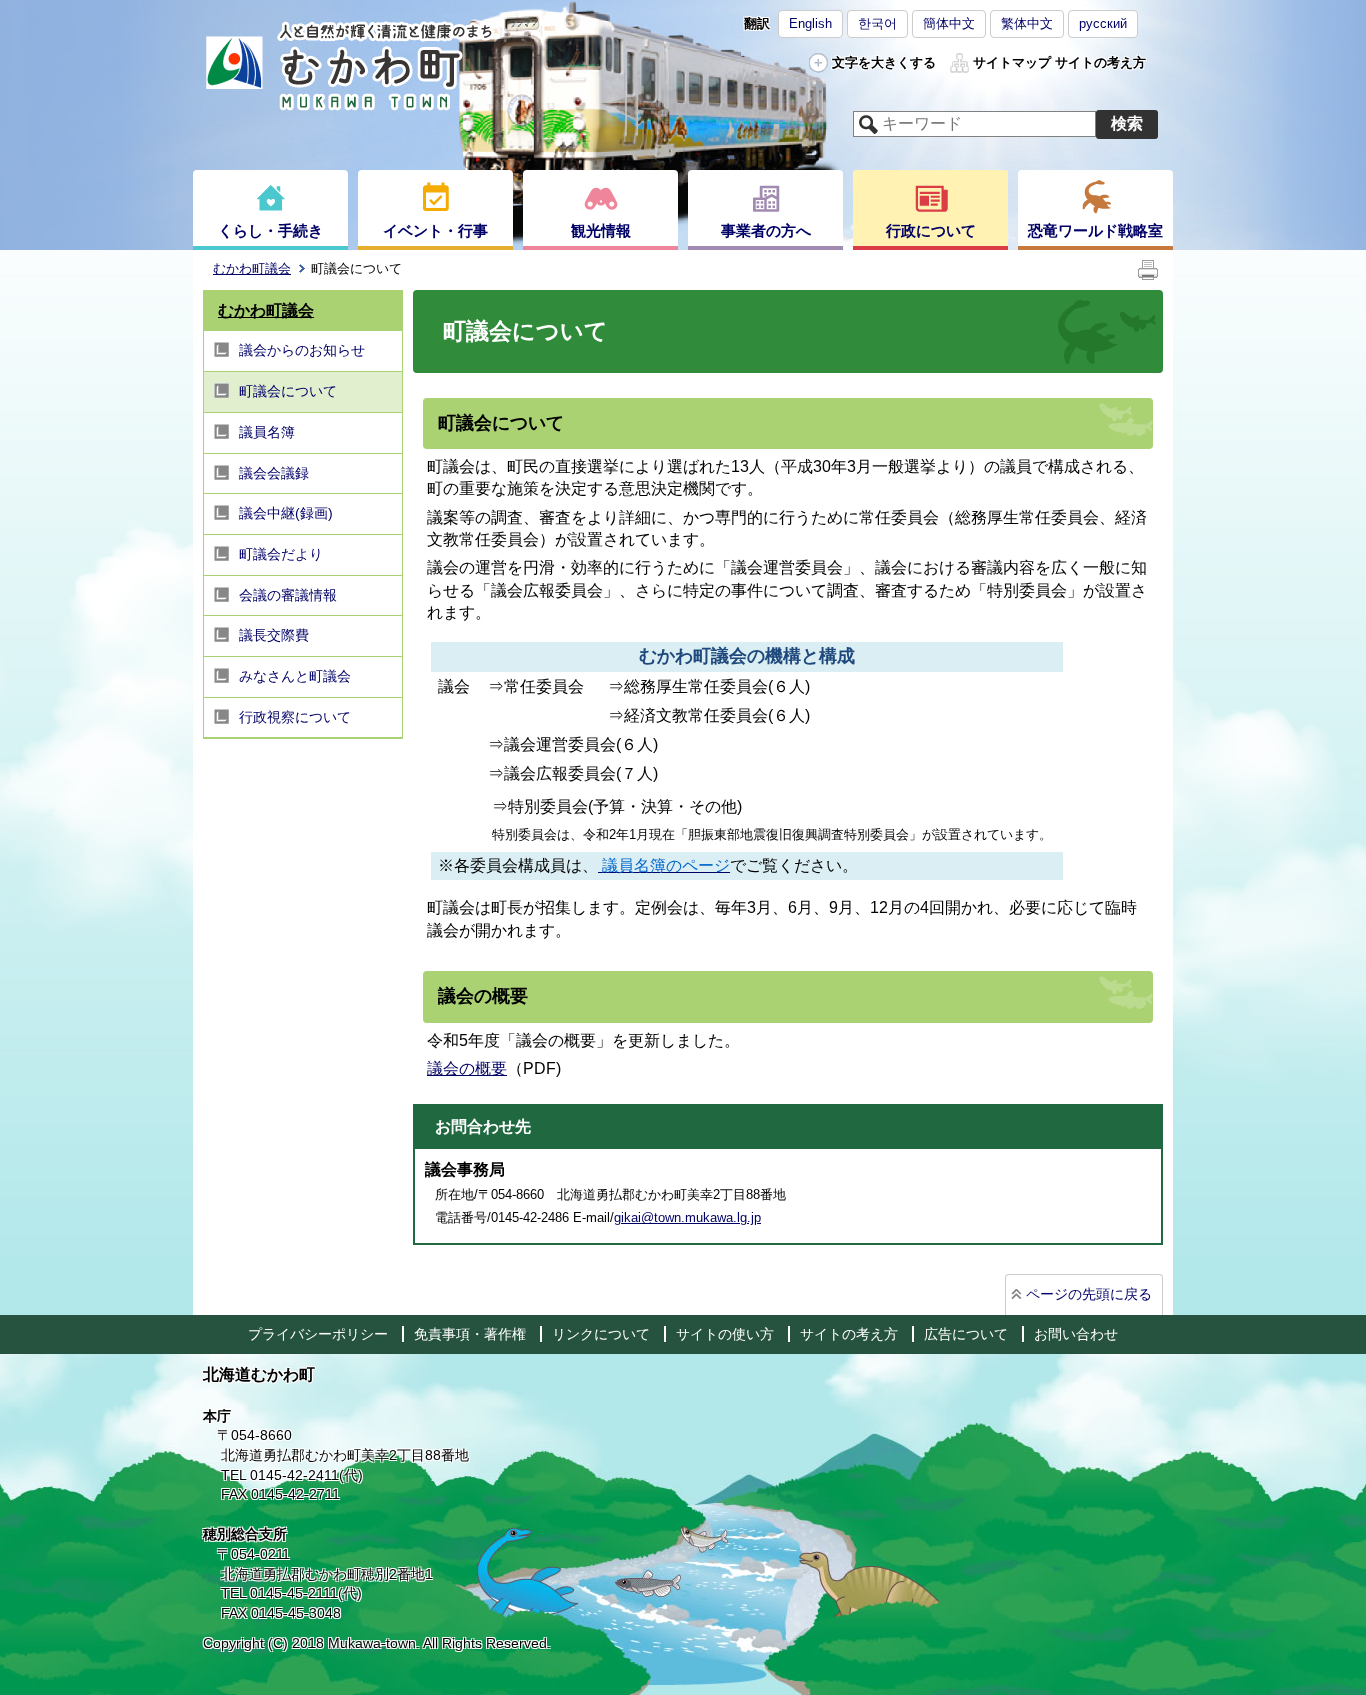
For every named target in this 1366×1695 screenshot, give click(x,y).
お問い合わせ (1076, 1334)
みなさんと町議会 (295, 676)
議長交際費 (274, 635)
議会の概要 (467, 1068)
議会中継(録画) (286, 513)
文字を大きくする (884, 62)
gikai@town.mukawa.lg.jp (687, 1217)
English (810, 23)
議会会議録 (274, 473)
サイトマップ (1012, 62)
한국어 (877, 23)
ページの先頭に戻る (1089, 1294)
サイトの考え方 (1100, 62)
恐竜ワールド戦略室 (1095, 230)
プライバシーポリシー (318, 1334)
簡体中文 (949, 23)
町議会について (288, 391)
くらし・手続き (270, 230)
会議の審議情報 (288, 595)
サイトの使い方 (725, 1334)
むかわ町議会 (252, 268)
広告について (966, 1334)
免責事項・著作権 (470, 1334)
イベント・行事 (435, 230)
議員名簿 (267, 432)
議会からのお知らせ (302, 350)
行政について (931, 230)
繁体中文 (1027, 23)
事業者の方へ (766, 230)
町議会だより (281, 554)
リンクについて (601, 1334)
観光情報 (601, 230)
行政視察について (295, 717)
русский (1103, 23)
